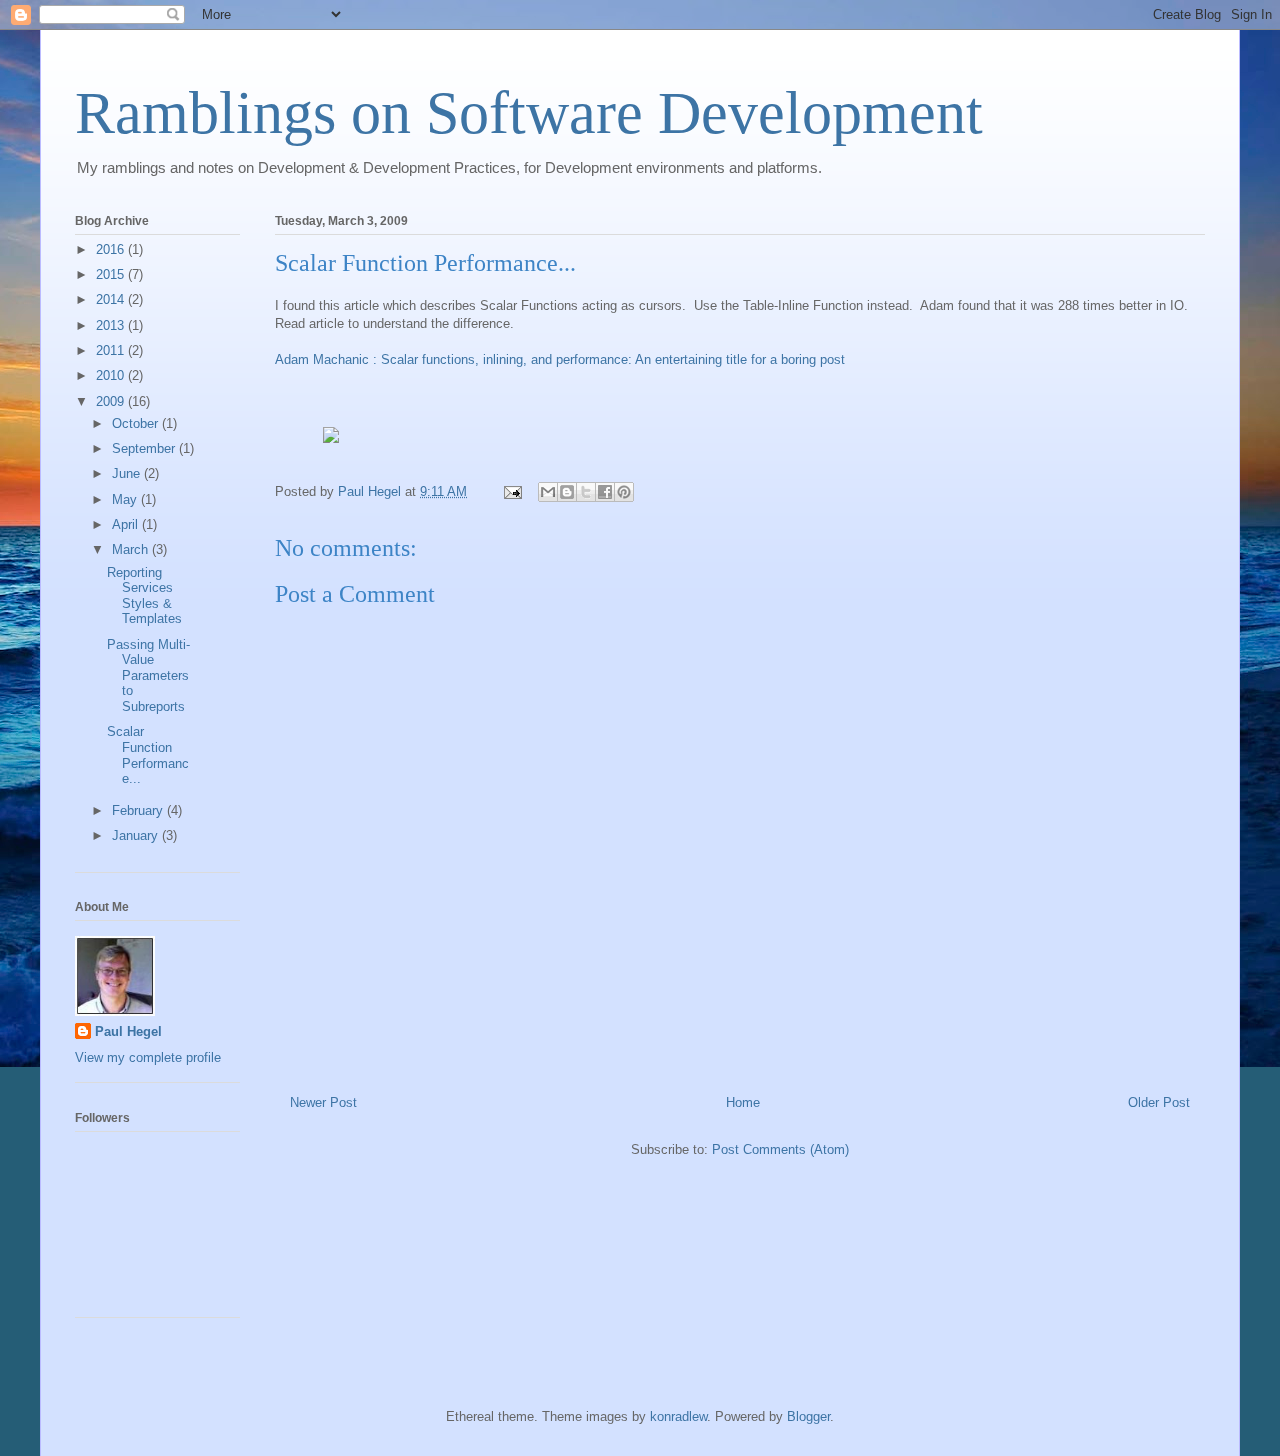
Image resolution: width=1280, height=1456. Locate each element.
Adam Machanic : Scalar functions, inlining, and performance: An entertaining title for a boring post (560, 359)
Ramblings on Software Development (529, 113)
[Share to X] (586, 492)
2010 (112, 375)
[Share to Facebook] (605, 492)
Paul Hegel (128, 1031)
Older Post (1159, 1102)
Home (743, 1102)
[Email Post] (511, 491)
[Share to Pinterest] (624, 492)
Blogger (808, 1416)
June (128, 473)
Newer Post (323, 1102)
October (137, 423)
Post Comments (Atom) (780, 1149)
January (137, 835)
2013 (112, 325)
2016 (112, 249)
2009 (112, 401)
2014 (112, 299)
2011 (112, 350)
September (145, 448)
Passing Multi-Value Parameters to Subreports (148, 675)
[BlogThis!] (567, 492)
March (132, 549)
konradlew (678, 1416)
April (127, 524)
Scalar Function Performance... (148, 755)
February (139, 810)
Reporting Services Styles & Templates (144, 596)
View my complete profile (148, 1057)
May (126, 499)
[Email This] (548, 492)
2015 (112, 274)
